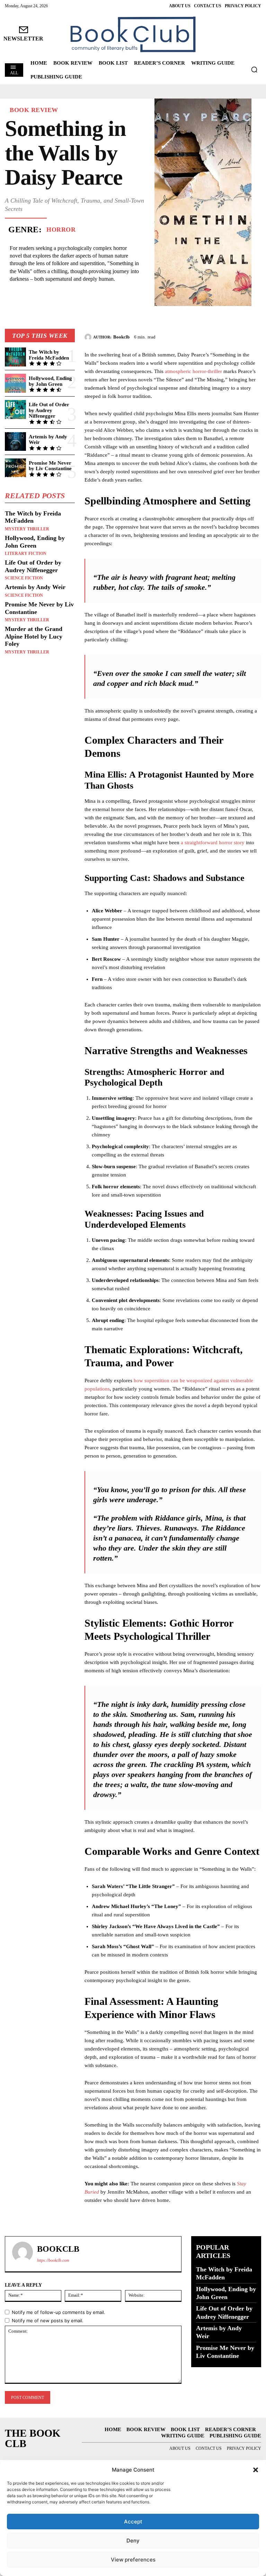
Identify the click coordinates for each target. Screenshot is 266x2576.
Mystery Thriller (27, 529)
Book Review (34, 110)
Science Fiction (24, 578)
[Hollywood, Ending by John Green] (15, 383)
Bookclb (121, 337)
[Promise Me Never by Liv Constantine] (15, 468)
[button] (256, 2470)
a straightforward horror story (213, 843)
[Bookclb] (89, 337)
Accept (133, 2522)
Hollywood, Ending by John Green (50, 381)
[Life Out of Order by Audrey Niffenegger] (15, 410)
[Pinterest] (238, 336)
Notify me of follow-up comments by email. (59, 2312)
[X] (222, 336)
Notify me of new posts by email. (48, 2321)
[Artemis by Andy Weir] (15, 442)
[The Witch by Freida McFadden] (15, 357)
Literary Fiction (26, 554)
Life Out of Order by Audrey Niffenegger (49, 410)
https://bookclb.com (53, 2260)
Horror (61, 230)
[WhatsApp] (254, 336)
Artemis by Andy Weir (48, 440)
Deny (133, 2541)
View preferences (133, 2560)
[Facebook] (206, 336)
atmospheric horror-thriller (193, 371)
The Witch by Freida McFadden (49, 355)
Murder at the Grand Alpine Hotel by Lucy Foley (34, 636)
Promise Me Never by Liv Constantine (50, 466)
